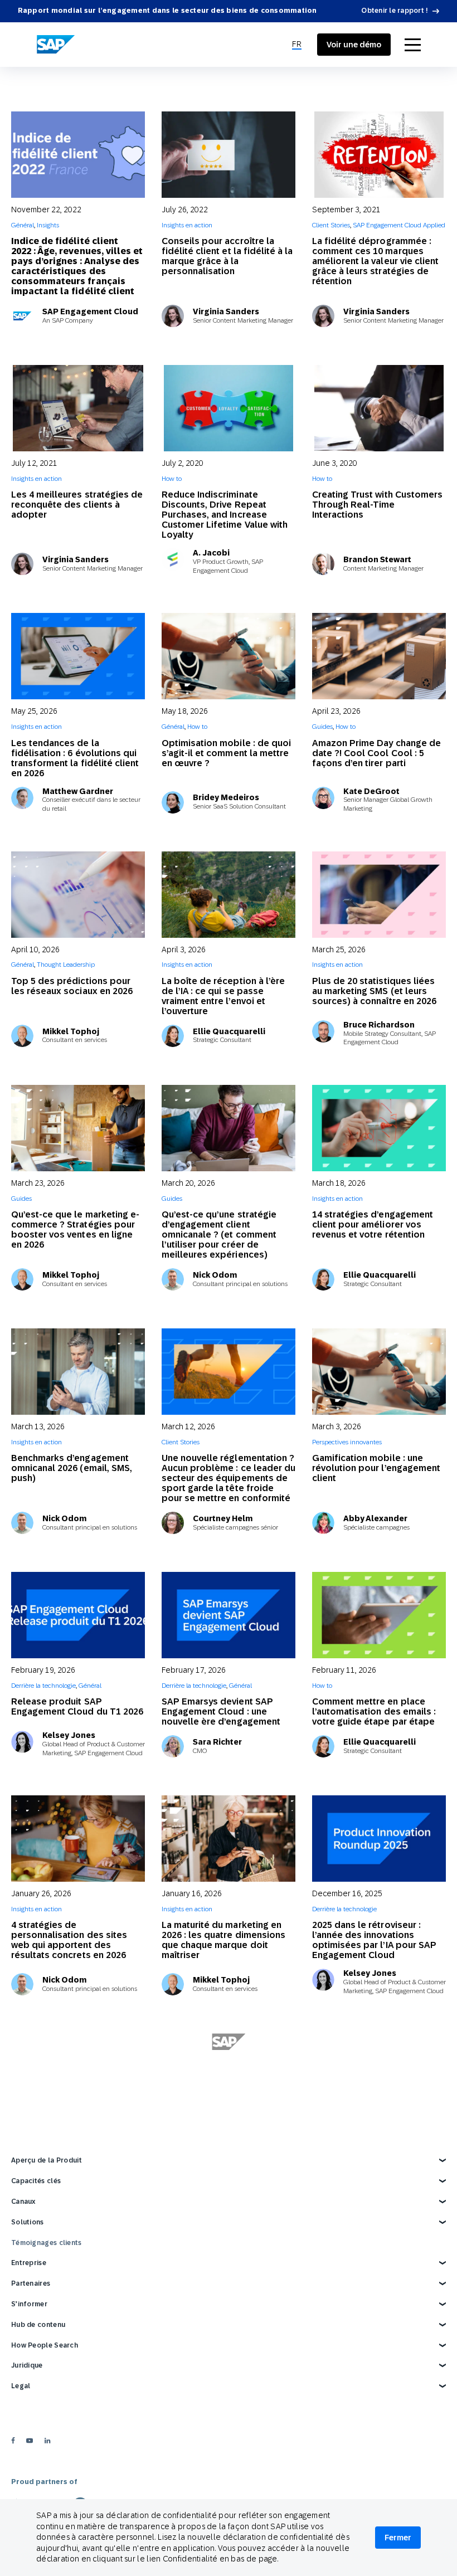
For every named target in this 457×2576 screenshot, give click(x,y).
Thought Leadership (66, 965)
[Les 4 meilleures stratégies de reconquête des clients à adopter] (78, 408)
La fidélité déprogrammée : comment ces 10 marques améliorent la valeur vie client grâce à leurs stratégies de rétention (375, 261)
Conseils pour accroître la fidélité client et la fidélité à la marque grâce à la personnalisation (227, 256)
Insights (48, 225)
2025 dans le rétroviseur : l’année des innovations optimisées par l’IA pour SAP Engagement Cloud (374, 1940)
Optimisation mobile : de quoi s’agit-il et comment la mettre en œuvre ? (226, 753)
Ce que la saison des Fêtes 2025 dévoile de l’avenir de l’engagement (70, 2196)
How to (172, 479)
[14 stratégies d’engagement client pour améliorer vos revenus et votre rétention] (379, 1128)
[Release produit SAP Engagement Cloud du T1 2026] (78, 1615)
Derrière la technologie (43, 1686)
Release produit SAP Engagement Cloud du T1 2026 (77, 1706)
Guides (322, 727)
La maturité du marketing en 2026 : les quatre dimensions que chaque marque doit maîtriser (223, 1940)
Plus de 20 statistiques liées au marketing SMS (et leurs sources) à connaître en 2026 (374, 991)
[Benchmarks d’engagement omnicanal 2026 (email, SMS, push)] (78, 1372)
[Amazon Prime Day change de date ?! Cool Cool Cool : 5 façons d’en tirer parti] (379, 656)
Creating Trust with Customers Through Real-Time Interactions (377, 505)
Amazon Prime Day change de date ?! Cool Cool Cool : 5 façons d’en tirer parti (376, 753)
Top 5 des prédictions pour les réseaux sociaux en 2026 (72, 986)
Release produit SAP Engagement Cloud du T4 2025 (378, 2168)
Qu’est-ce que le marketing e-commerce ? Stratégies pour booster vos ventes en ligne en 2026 (75, 1229)
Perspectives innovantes (347, 1442)
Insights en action (187, 225)
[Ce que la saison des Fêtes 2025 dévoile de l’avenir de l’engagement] (78, 2076)
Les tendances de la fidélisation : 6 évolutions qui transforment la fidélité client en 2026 (75, 758)
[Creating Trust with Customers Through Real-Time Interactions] (379, 408)
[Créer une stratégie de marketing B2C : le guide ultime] (229, 2331)
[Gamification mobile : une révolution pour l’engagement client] (379, 1372)
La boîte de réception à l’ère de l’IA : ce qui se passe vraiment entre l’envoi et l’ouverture (223, 996)
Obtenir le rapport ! (395, 11)
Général (23, 225)
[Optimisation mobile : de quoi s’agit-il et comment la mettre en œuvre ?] (229, 656)
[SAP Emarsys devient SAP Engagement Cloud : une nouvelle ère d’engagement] (229, 1615)
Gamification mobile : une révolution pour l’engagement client (376, 1468)
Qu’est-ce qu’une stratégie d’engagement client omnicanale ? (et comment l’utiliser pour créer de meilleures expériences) (219, 1235)
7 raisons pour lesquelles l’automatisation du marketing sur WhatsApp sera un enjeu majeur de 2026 (376, 2432)
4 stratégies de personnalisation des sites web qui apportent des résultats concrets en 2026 (69, 1940)
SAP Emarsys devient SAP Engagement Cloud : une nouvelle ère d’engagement (221, 1711)
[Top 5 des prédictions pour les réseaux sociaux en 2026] (78, 895)
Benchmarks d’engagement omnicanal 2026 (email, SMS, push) (72, 1468)
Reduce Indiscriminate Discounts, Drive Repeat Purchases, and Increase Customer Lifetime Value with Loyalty (225, 515)
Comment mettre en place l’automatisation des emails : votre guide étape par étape (374, 1711)
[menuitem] (297, 45)
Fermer (398, 2538)
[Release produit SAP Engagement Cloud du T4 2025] (379, 2076)
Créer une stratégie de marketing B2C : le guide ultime (229, 2422)
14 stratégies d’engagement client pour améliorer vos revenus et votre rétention (373, 1224)
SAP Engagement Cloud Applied (399, 225)
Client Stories (331, 225)
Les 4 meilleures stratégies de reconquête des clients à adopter (77, 505)
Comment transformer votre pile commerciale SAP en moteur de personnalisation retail (72, 2432)
